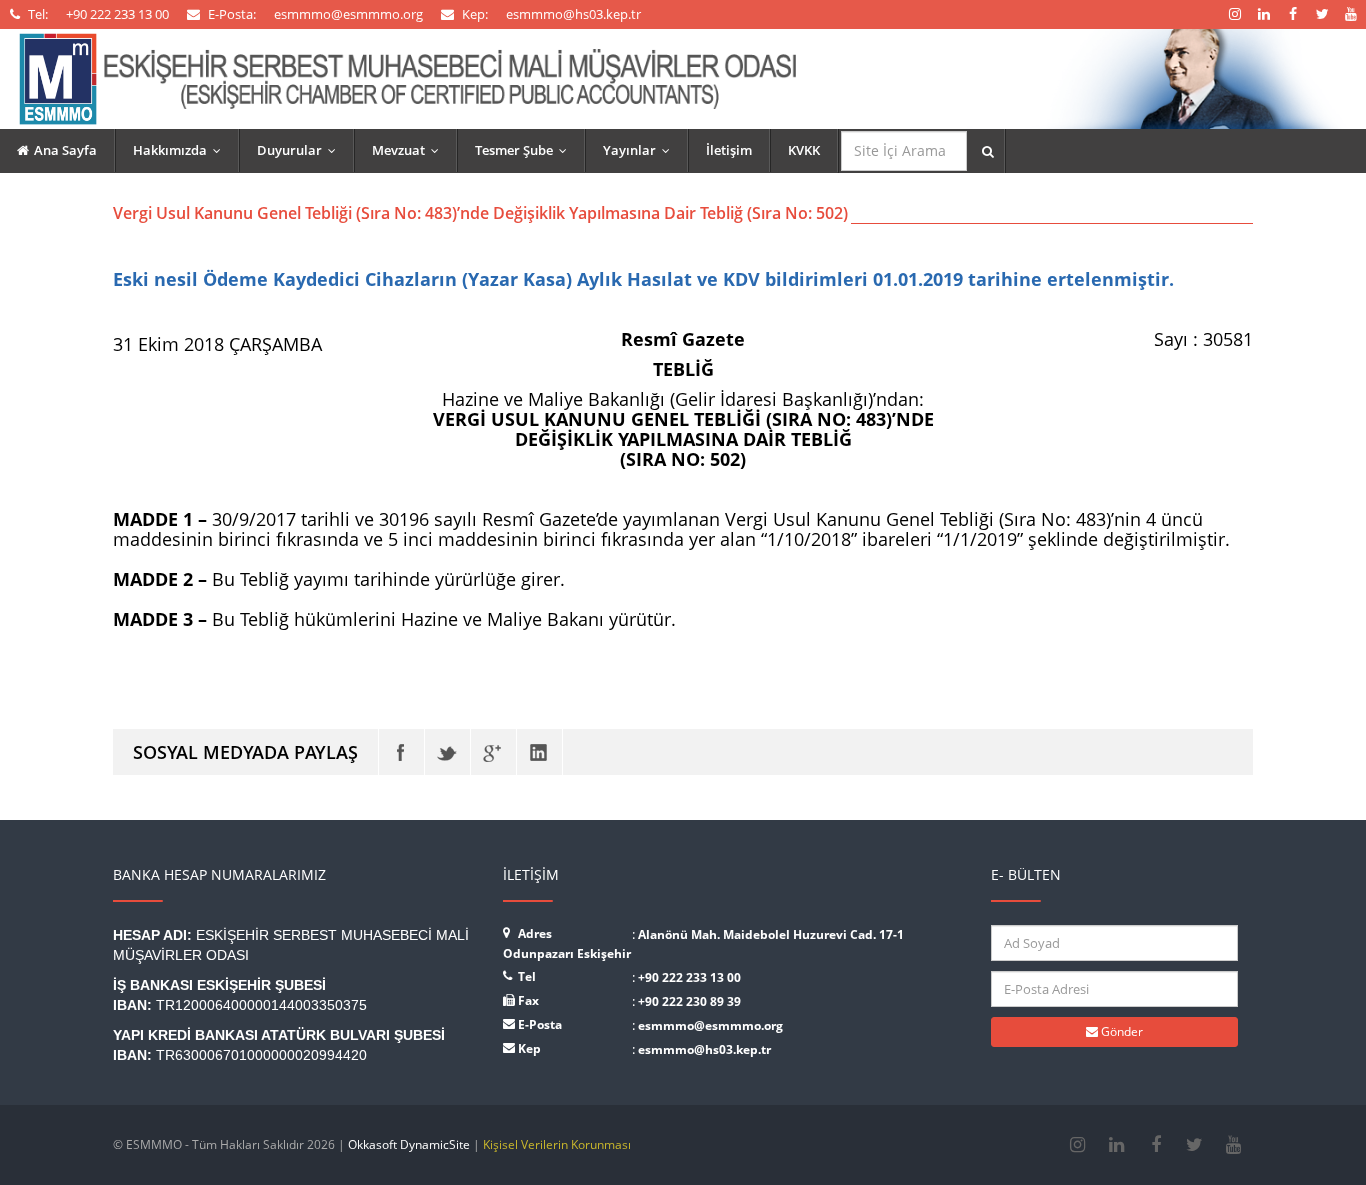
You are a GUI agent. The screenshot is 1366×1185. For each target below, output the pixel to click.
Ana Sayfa (65, 150)
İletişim (729, 150)
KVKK (804, 150)
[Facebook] (401, 752)
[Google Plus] (493, 752)
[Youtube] (1233, 1145)
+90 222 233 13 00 (689, 977)
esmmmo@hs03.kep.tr (704, 1049)
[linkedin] (1116, 1145)
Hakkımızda (181, 150)
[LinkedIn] (539, 752)
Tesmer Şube (525, 150)
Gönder (1120, 1031)
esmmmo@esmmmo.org (710, 1025)
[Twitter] (447, 752)
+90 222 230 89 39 (689, 1001)
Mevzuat (410, 150)
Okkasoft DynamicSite (409, 1144)
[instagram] (1077, 1145)
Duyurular (301, 150)
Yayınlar (641, 150)
